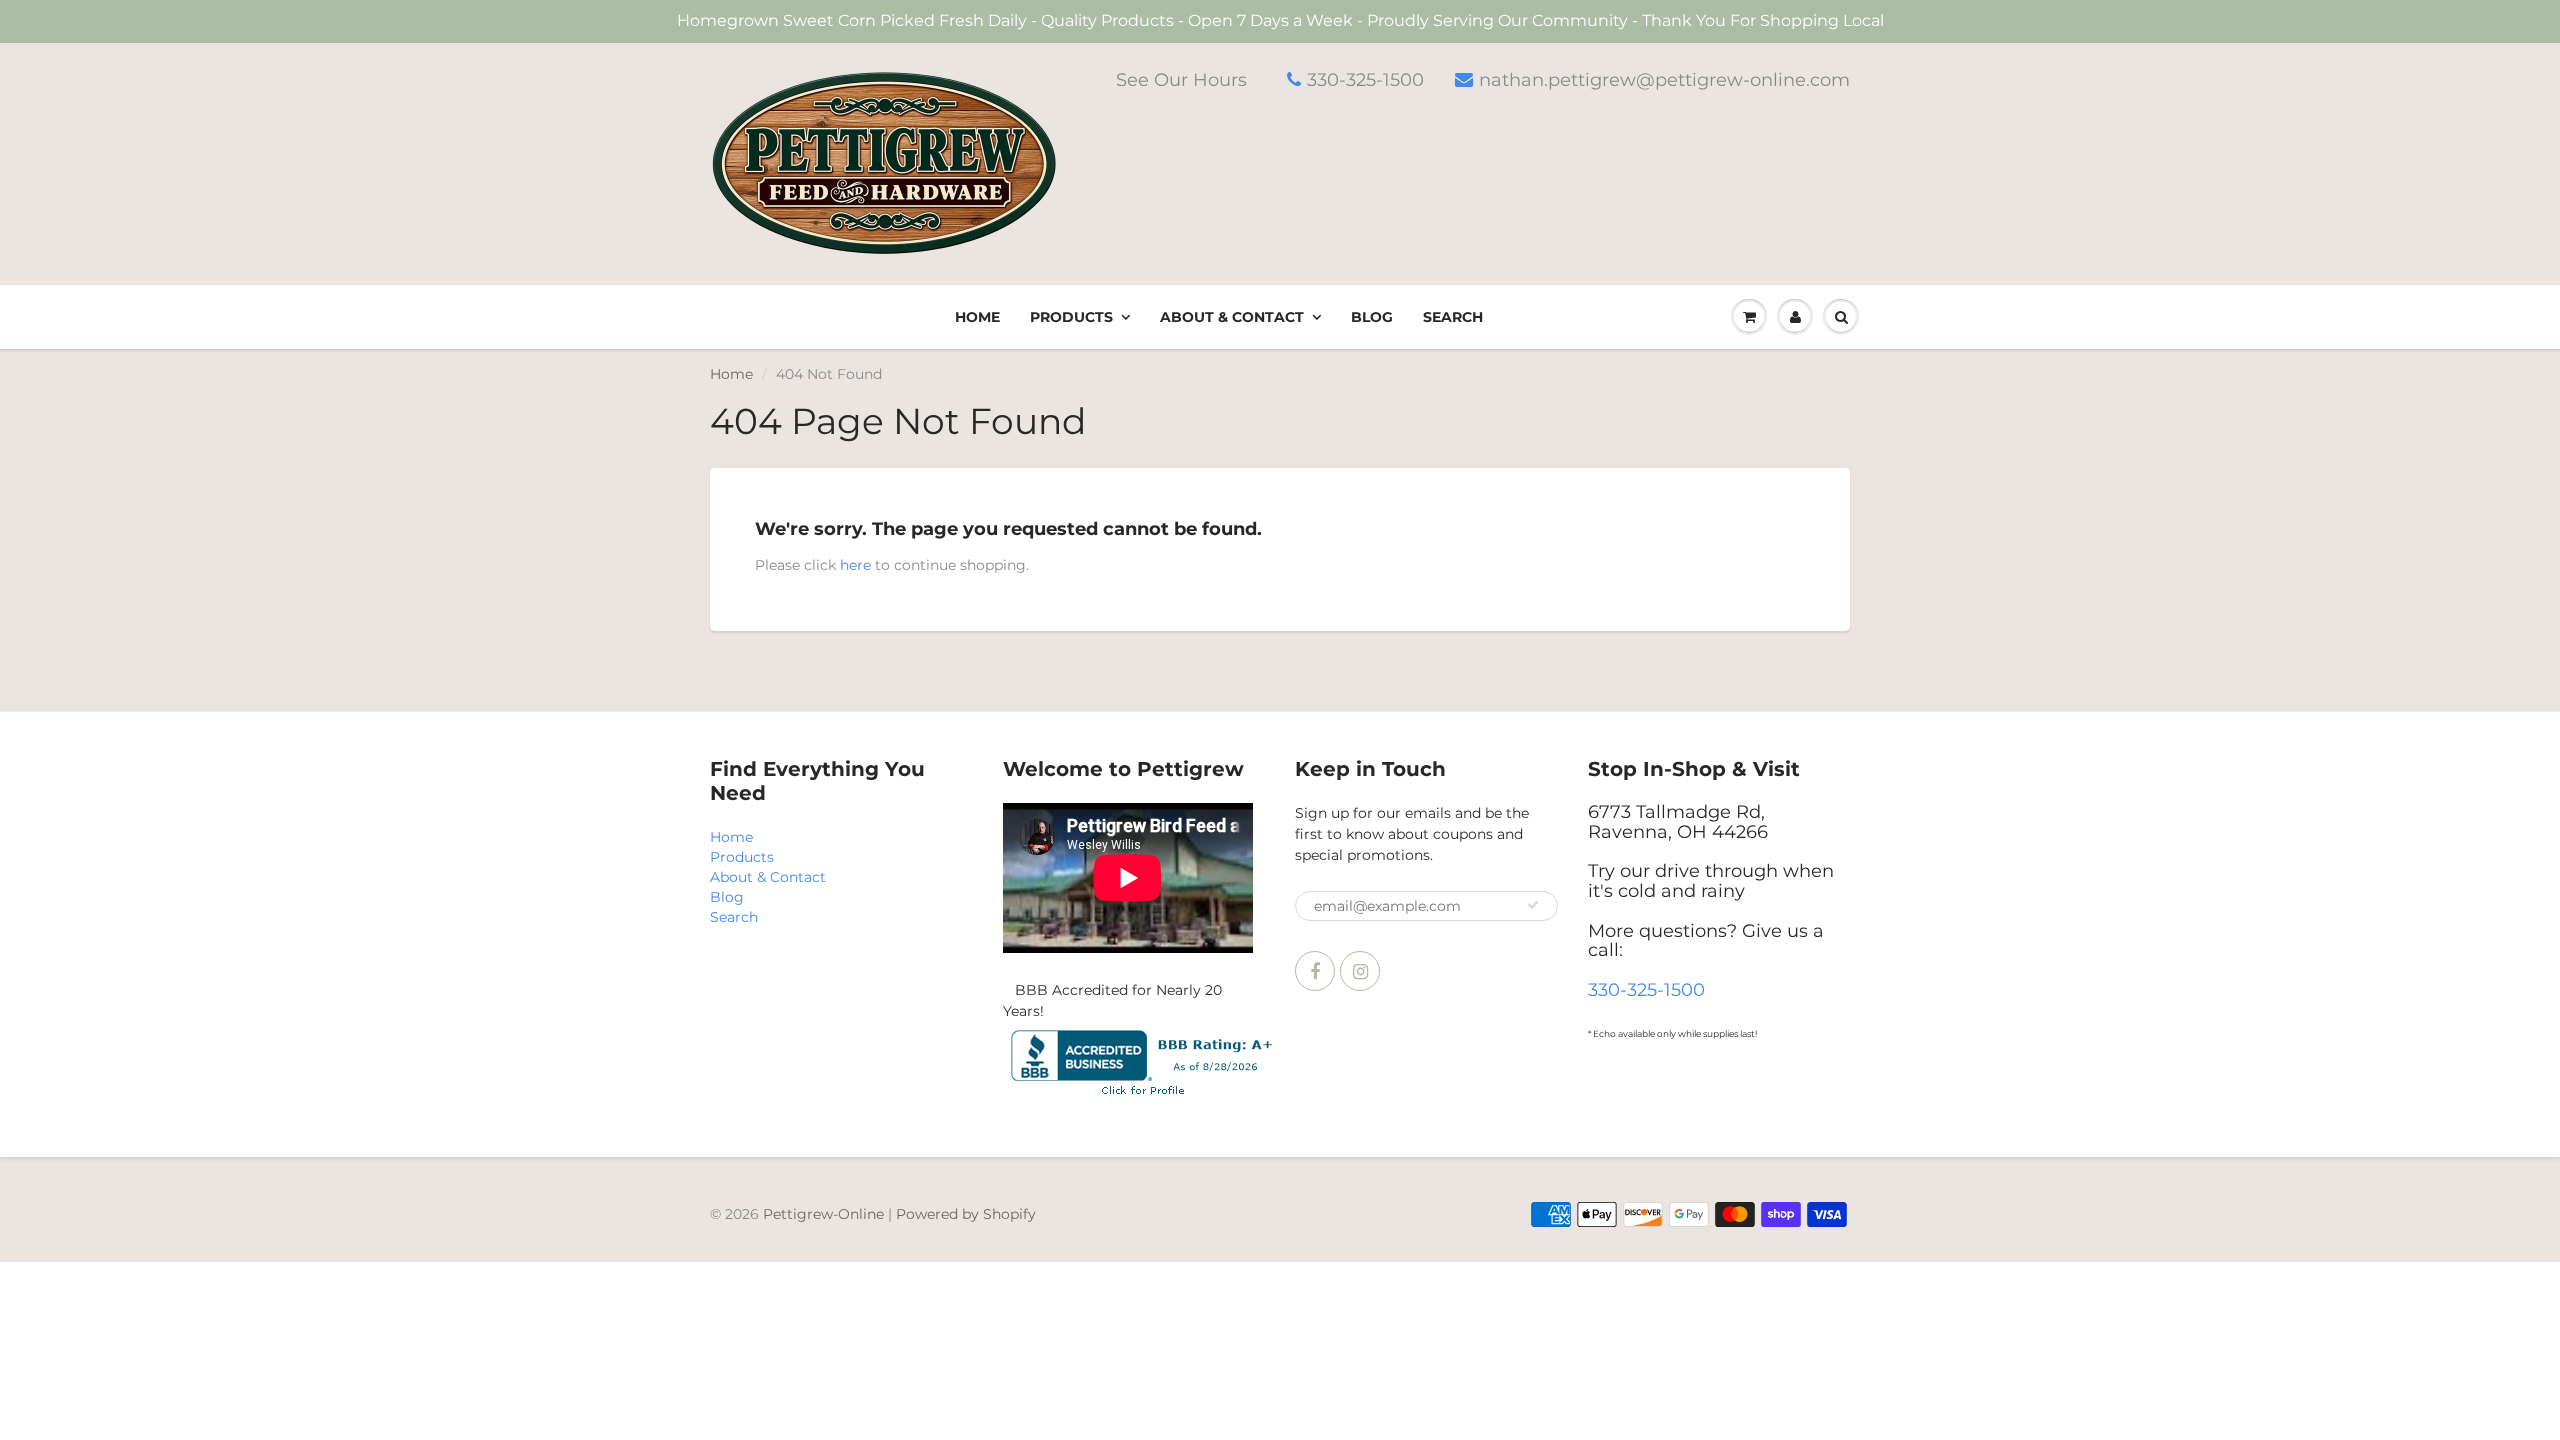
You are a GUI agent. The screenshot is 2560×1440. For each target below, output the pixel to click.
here (855, 565)
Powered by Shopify (966, 1214)
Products (1071, 317)
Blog (1372, 317)
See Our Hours (1181, 80)
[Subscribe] (1533, 905)
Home (977, 317)
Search (1453, 317)
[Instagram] (1360, 971)
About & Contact (1232, 317)
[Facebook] (1315, 971)
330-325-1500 (1365, 80)
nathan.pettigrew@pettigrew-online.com (1664, 80)
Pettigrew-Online (823, 1214)
